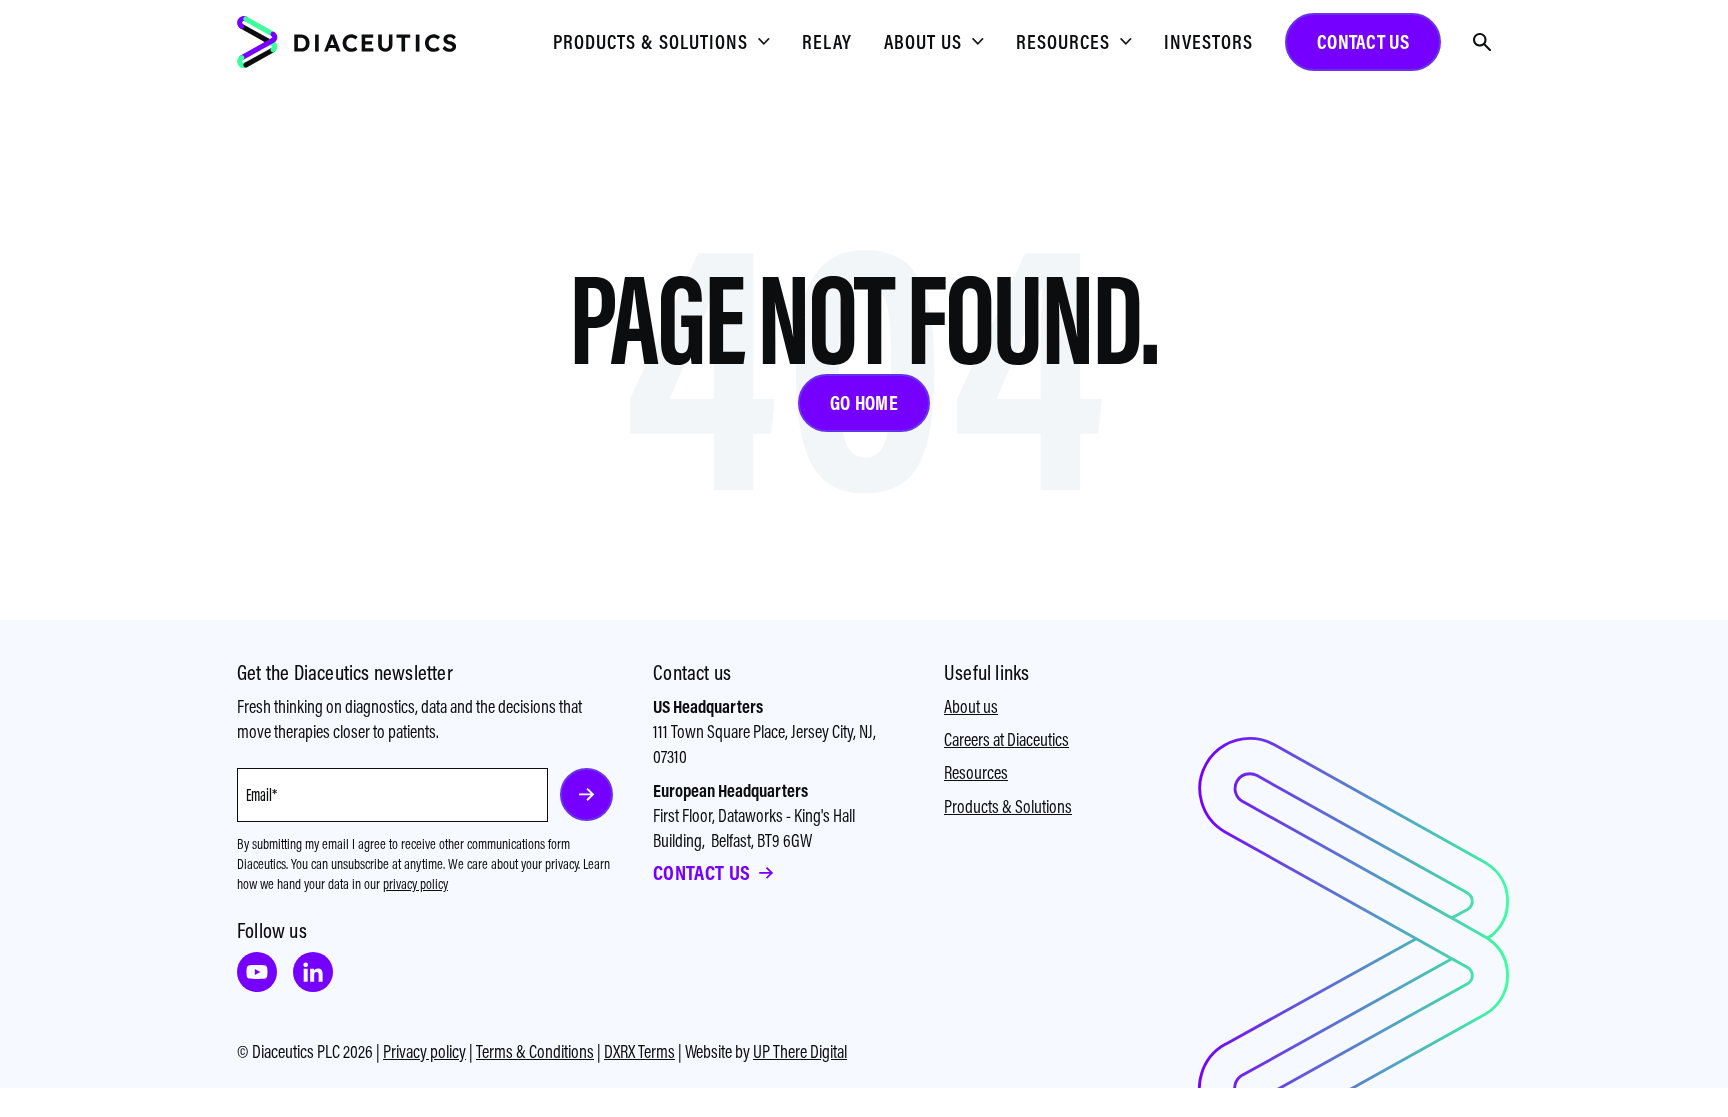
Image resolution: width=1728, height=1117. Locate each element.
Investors (1208, 41)
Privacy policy (424, 1051)
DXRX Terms (639, 1051)
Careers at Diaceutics (1006, 739)
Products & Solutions (1008, 806)
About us (971, 706)
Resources (976, 772)
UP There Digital (800, 1051)
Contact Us (701, 872)
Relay (827, 41)
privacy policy (415, 884)
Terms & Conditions (535, 1051)
